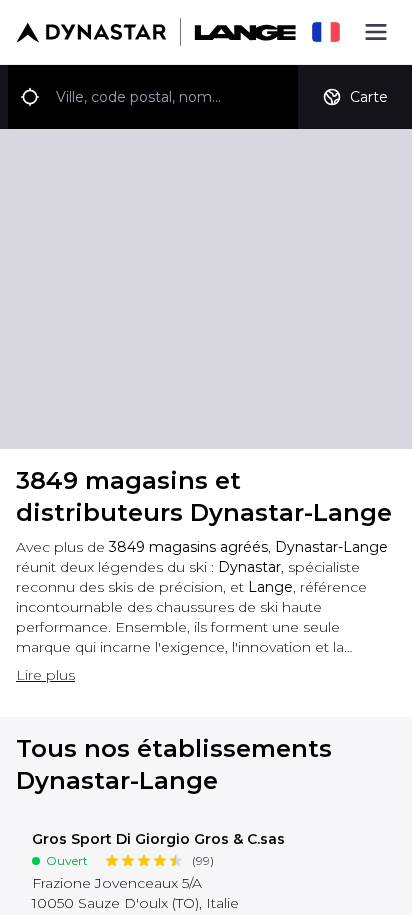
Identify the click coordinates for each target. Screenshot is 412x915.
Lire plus (45, 675)
